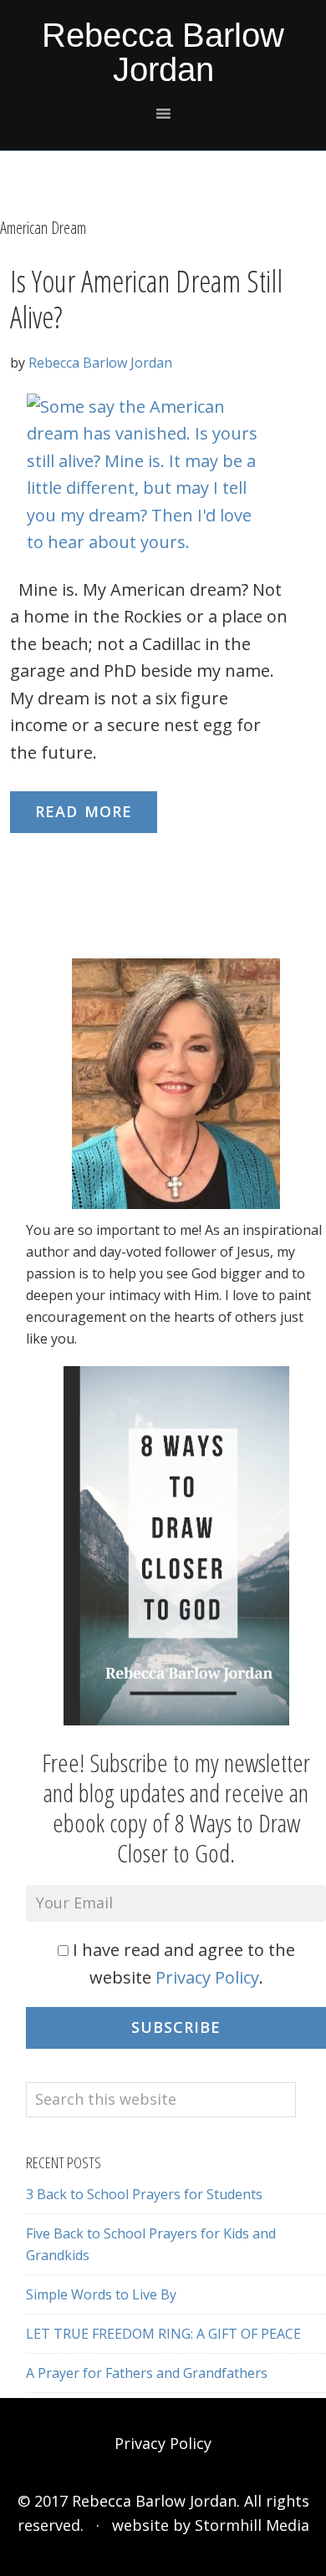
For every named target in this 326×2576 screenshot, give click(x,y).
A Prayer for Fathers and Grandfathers (147, 2373)
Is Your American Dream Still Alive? (146, 299)
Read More (84, 811)
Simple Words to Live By (101, 2294)
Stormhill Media (252, 2525)
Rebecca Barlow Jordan (163, 52)
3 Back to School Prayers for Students (144, 2194)
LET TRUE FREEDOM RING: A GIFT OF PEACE (163, 2334)
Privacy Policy (207, 1977)
